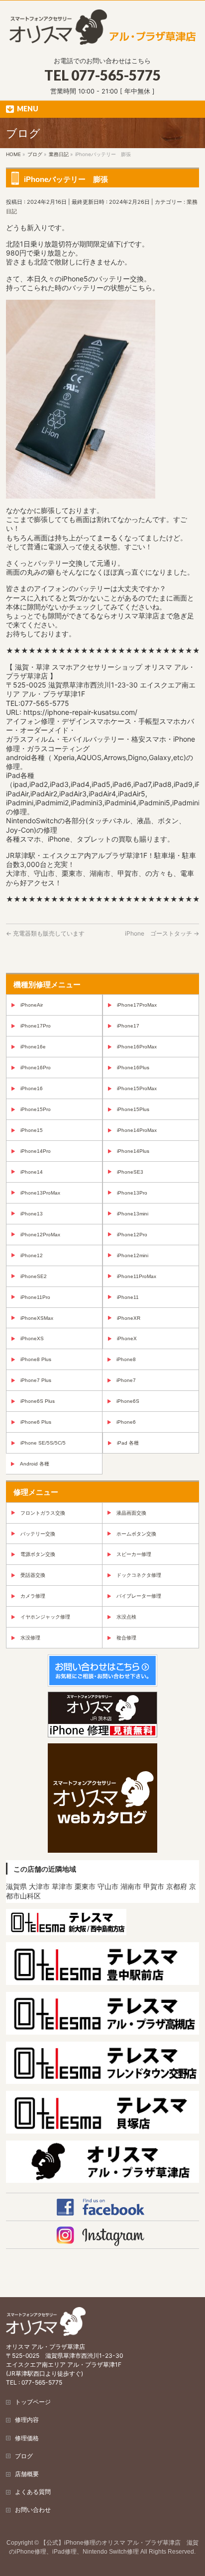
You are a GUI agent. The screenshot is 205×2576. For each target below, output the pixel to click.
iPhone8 (126, 1359)
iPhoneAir (32, 1005)
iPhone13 (32, 1214)
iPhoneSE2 (34, 1276)
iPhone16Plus (133, 1068)
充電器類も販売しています (45, 933)
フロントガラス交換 (43, 1513)
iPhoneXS (32, 1338)
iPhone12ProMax (40, 1235)
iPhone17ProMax (137, 1005)
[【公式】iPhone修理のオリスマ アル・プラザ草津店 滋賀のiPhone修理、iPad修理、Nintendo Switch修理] (102, 34)
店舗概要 (27, 2474)
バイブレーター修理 (139, 1596)
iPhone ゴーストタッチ (162, 933)
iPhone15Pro (36, 1109)
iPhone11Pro (35, 1297)
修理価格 (27, 2438)
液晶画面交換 (131, 1513)
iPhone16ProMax (137, 1047)
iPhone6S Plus (38, 1401)
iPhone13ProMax (40, 1193)
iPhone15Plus (133, 1109)
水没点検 (126, 1617)
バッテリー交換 (38, 1534)
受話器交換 (33, 1575)
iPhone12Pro (132, 1235)
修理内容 (27, 2420)
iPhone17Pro (36, 1026)
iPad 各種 (128, 1443)
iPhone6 (126, 1422)
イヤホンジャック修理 (45, 1617)
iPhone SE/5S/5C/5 (43, 1443)
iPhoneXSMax (37, 1318)
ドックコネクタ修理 (139, 1575)
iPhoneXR (129, 1318)
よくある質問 (33, 2492)
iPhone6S (128, 1401)
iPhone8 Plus (36, 1359)
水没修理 (30, 1638)
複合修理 (126, 1638)
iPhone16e (33, 1047)
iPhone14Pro (36, 1151)
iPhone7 (126, 1380)
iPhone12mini (133, 1255)
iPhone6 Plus (36, 1422)
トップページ (33, 2402)
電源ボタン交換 (38, 1554)
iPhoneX (127, 1338)
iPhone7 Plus (36, 1380)
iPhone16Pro (36, 1068)
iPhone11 (128, 1297)
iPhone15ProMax (137, 1088)
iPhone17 (128, 1026)
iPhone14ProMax (137, 1130)
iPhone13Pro (132, 1193)
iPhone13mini (133, 1214)
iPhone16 (32, 1088)
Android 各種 (35, 1464)
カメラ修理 (33, 1596)
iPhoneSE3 (130, 1172)
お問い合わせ (33, 2510)
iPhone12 (32, 1255)
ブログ (24, 2456)
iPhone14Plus (133, 1151)
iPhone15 (32, 1130)
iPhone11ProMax (137, 1276)
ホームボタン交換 (136, 1534)
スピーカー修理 (134, 1554)
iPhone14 (32, 1172)
